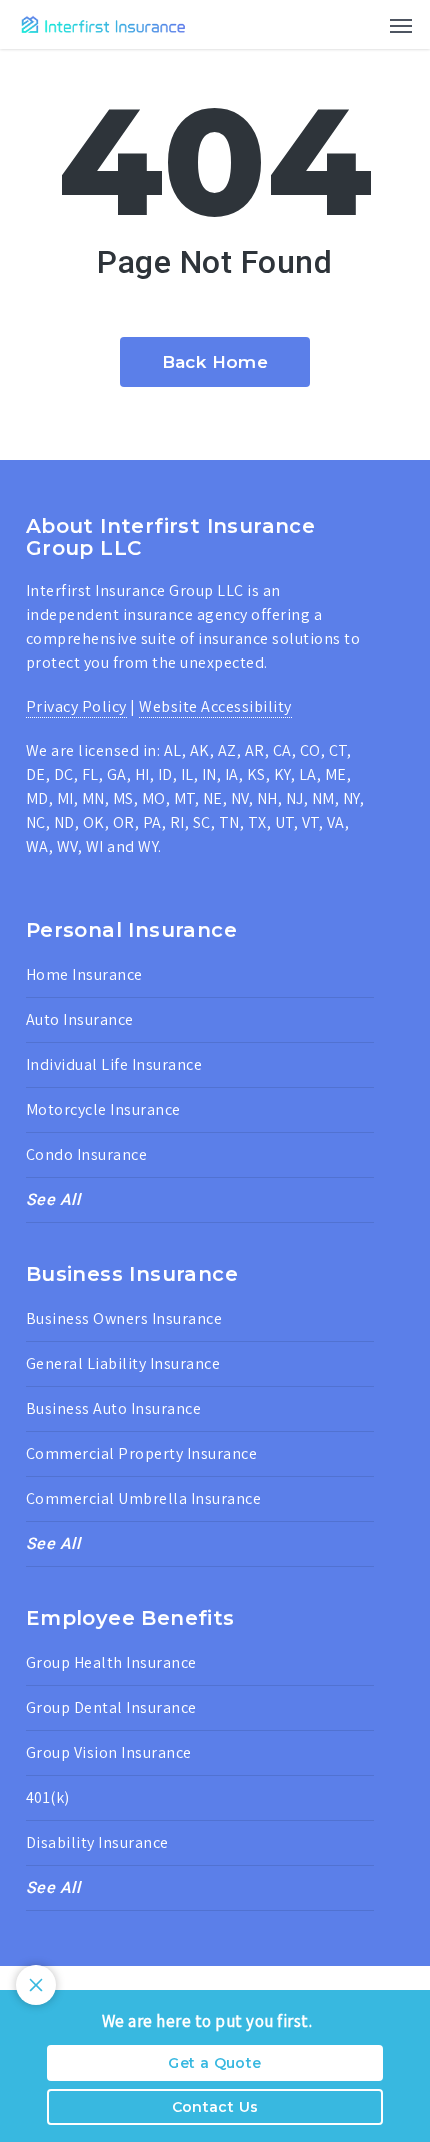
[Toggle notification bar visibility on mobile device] (36, 1985)
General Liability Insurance (123, 1363)
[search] (361, 24)
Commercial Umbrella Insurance (144, 1498)
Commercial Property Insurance (142, 1453)
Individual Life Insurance (114, 1064)
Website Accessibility (215, 706)
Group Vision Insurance (109, 1752)
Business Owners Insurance (124, 1318)
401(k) (48, 1797)
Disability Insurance (97, 1842)
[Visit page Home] (103, 24)
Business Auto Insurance (114, 1408)
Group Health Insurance (111, 1662)
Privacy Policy (76, 706)
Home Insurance (84, 974)
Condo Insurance (87, 1154)
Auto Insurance (80, 1019)
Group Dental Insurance (111, 1707)
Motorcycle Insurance (103, 1109)
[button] (401, 25)
